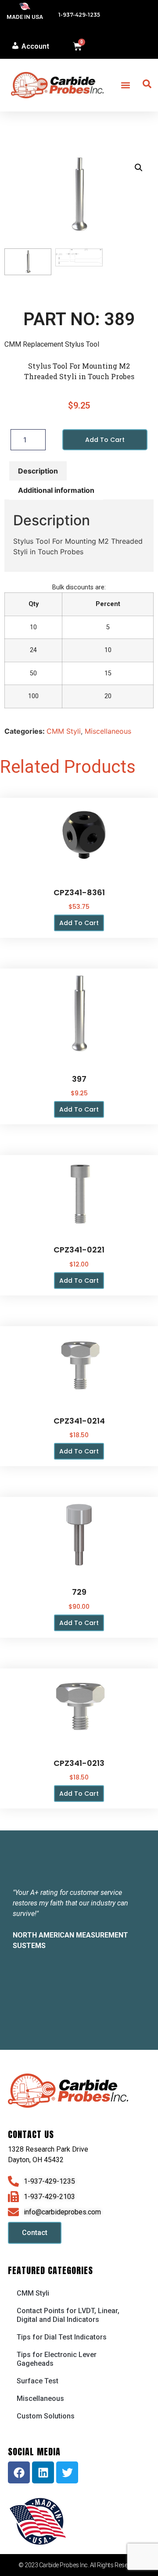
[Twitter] (67, 2472)
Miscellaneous (108, 731)
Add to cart (105, 440)
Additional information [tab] (56, 490)
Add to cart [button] (79, 923)
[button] (125, 85)
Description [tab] (38, 471)
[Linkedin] (43, 2472)
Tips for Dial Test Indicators (62, 2337)
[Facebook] (19, 2472)
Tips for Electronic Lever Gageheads (57, 2359)
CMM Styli (64, 731)
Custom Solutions (46, 2416)
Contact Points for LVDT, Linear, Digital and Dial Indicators (68, 2315)
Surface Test (38, 2381)
